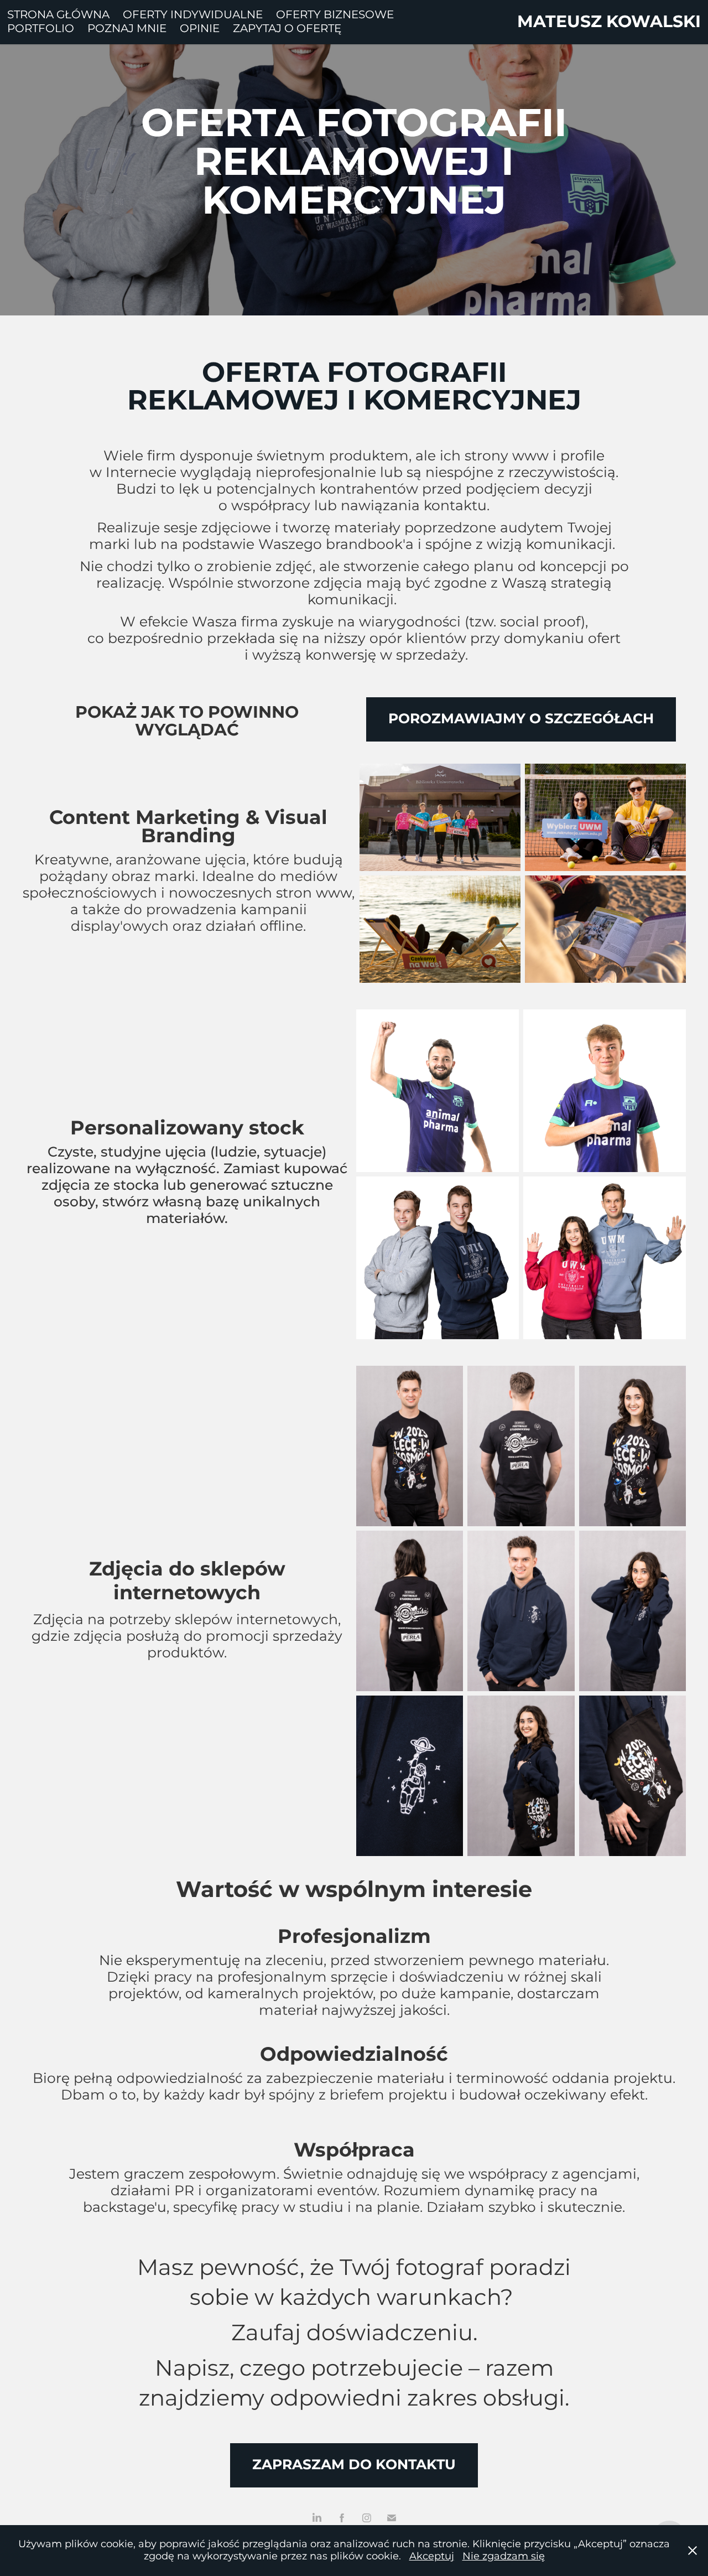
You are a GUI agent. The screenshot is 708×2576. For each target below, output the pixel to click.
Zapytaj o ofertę (287, 29)
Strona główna (58, 15)
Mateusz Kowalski (609, 22)
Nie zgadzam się (504, 2556)
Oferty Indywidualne (193, 15)
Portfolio (41, 29)
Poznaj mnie (127, 29)
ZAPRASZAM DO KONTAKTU (354, 2465)
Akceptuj (432, 2556)
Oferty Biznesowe (335, 15)
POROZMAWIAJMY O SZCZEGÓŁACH (521, 719)
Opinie (200, 29)
